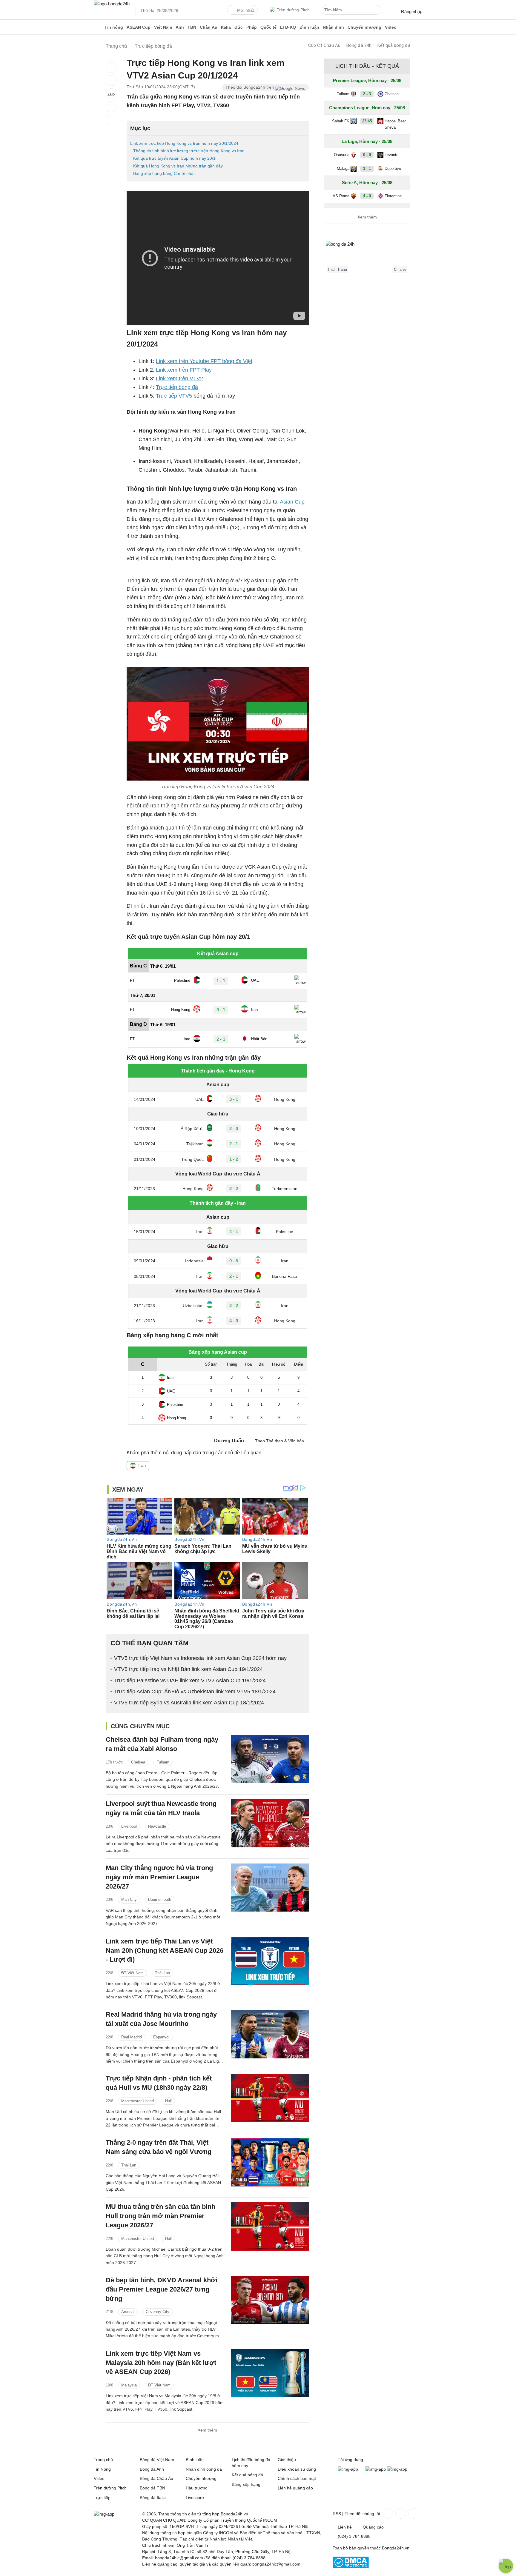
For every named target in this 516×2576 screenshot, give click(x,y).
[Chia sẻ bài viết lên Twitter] (111, 81)
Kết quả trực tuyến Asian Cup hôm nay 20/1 (174, 158)
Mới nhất (245, 10)
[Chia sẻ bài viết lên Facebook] (111, 67)
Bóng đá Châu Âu (156, 2478)
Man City (129, 1899)
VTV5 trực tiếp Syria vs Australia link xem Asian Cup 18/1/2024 (189, 1703)
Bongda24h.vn (396, 2548)
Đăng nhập (412, 11)
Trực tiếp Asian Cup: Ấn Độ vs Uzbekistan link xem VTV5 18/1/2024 (195, 1692)
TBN (192, 27)
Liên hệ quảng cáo (295, 2488)
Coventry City (158, 2312)
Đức (239, 27)
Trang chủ (103, 2460)
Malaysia (129, 2385)
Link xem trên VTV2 (179, 378)
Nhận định (333, 27)
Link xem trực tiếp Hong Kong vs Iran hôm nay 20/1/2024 (184, 143)
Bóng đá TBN (152, 2488)
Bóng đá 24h (359, 45)
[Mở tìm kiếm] (378, 11)
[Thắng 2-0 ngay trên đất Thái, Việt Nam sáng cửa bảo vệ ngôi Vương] (270, 2162)
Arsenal (128, 2312)
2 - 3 (367, 94)
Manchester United (138, 2101)
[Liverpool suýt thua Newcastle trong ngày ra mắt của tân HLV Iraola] (270, 1823)
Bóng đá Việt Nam (157, 2460)
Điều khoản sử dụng (297, 2469)
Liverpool (129, 1826)
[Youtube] (413, 2513)
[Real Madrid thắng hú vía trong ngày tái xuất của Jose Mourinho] (270, 2034)
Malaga (343, 168)
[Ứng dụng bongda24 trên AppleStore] (397, 2469)
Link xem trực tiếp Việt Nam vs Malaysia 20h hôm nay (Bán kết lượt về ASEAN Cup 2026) (161, 2363)
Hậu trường (197, 2488)
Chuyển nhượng (364, 27)
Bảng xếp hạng (246, 2484)
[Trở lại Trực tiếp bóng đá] (111, 120)
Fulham (163, 1762)
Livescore (195, 2497)
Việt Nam (163, 27)
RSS (337, 2514)
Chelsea (138, 1762)
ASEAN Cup (139, 27)
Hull (168, 2101)
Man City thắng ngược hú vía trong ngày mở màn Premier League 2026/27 (159, 1877)
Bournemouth (160, 1899)
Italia (226, 27)
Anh (180, 27)
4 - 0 (367, 196)
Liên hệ (345, 2527)
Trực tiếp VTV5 (174, 396)
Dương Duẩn (229, 1441)
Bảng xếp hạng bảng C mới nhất (164, 173)
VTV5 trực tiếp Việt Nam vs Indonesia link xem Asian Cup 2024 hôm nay (200, 1658)
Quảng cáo (373, 2527)
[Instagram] (400, 2513)
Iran (142, 1465)
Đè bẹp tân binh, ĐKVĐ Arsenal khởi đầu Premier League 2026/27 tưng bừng (162, 2289)
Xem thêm (207, 2430)
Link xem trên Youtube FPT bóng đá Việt (204, 361)
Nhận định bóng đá (204, 2469)
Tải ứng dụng (350, 2460)
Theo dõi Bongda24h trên (250, 87)
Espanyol (161, 2037)
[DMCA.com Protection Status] (351, 2567)
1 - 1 (367, 168)
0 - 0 (367, 155)
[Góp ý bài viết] (111, 107)
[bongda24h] (98, 27)
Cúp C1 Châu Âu (324, 45)
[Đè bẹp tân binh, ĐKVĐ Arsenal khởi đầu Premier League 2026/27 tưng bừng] (270, 2300)
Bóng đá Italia (153, 2497)
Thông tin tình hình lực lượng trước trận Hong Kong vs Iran (189, 151)
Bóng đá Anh (152, 2469)
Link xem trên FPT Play (184, 370)
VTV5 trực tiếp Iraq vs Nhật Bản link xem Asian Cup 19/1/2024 (188, 1669)
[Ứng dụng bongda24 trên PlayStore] (376, 2469)
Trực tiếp (102, 2497)
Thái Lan (162, 1973)
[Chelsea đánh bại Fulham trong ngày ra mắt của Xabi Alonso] (270, 1759)
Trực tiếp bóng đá (177, 387)
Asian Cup (292, 502)
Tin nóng (114, 27)
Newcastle (157, 1826)
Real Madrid (132, 2037)
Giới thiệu (287, 2460)
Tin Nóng (102, 2469)
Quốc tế (268, 27)
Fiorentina (393, 196)
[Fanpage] (387, 2513)
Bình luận (309, 27)
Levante (391, 155)
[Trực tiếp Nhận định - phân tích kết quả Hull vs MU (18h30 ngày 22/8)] (270, 2098)
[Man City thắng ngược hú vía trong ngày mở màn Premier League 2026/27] (270, 1888)
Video (391, 27)
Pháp (252, 27)
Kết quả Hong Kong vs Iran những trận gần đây (178, 166)
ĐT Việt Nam (132, 1973)
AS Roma (341, 196)
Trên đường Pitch (293, 10)
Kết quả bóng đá (394, 45)
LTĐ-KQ (288, 27)
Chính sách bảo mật (297, 2478)
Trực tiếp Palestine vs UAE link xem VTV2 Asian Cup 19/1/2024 (190, 1681)
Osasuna (342, 155)
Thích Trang (337, 270)
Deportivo (393, 168)
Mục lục (140, 128)
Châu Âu (209, 27)
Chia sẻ (400, 270)
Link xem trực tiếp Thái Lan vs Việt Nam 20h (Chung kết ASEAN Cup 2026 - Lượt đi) (165, 1951)
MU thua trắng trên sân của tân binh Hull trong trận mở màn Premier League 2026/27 (161, 2216)
